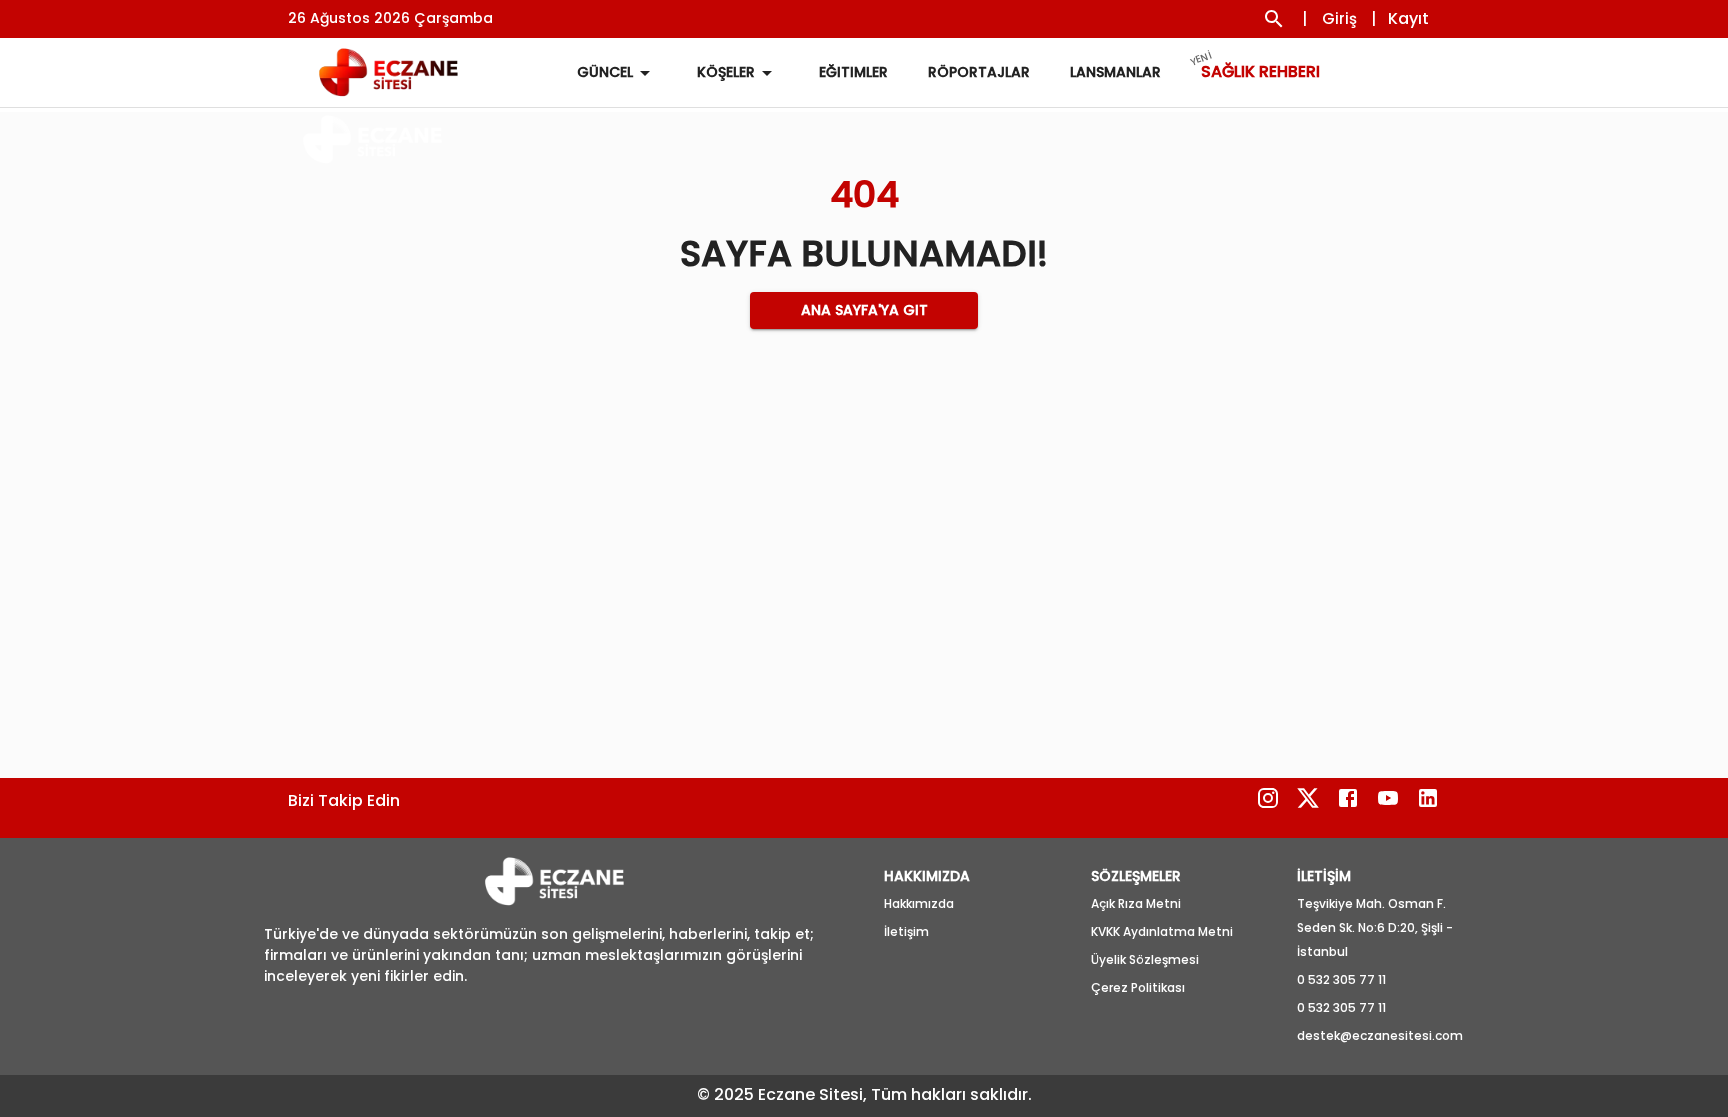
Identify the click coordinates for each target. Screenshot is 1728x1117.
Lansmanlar (1115, 72)
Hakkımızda (919, 903)
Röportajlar (979, 72)
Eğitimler (853, 72)
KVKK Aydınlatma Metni (1162, 931)
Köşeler (726, 72)
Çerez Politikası (1138, 987)
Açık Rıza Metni (1136, 903)
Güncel (605, 72)
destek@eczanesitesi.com (1380, 1035)
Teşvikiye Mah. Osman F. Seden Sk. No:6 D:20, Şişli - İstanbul (1375, 927)
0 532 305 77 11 (1341, 979)
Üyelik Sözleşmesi (1145, 959)
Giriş (1339, 18)
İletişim (906, 931)
